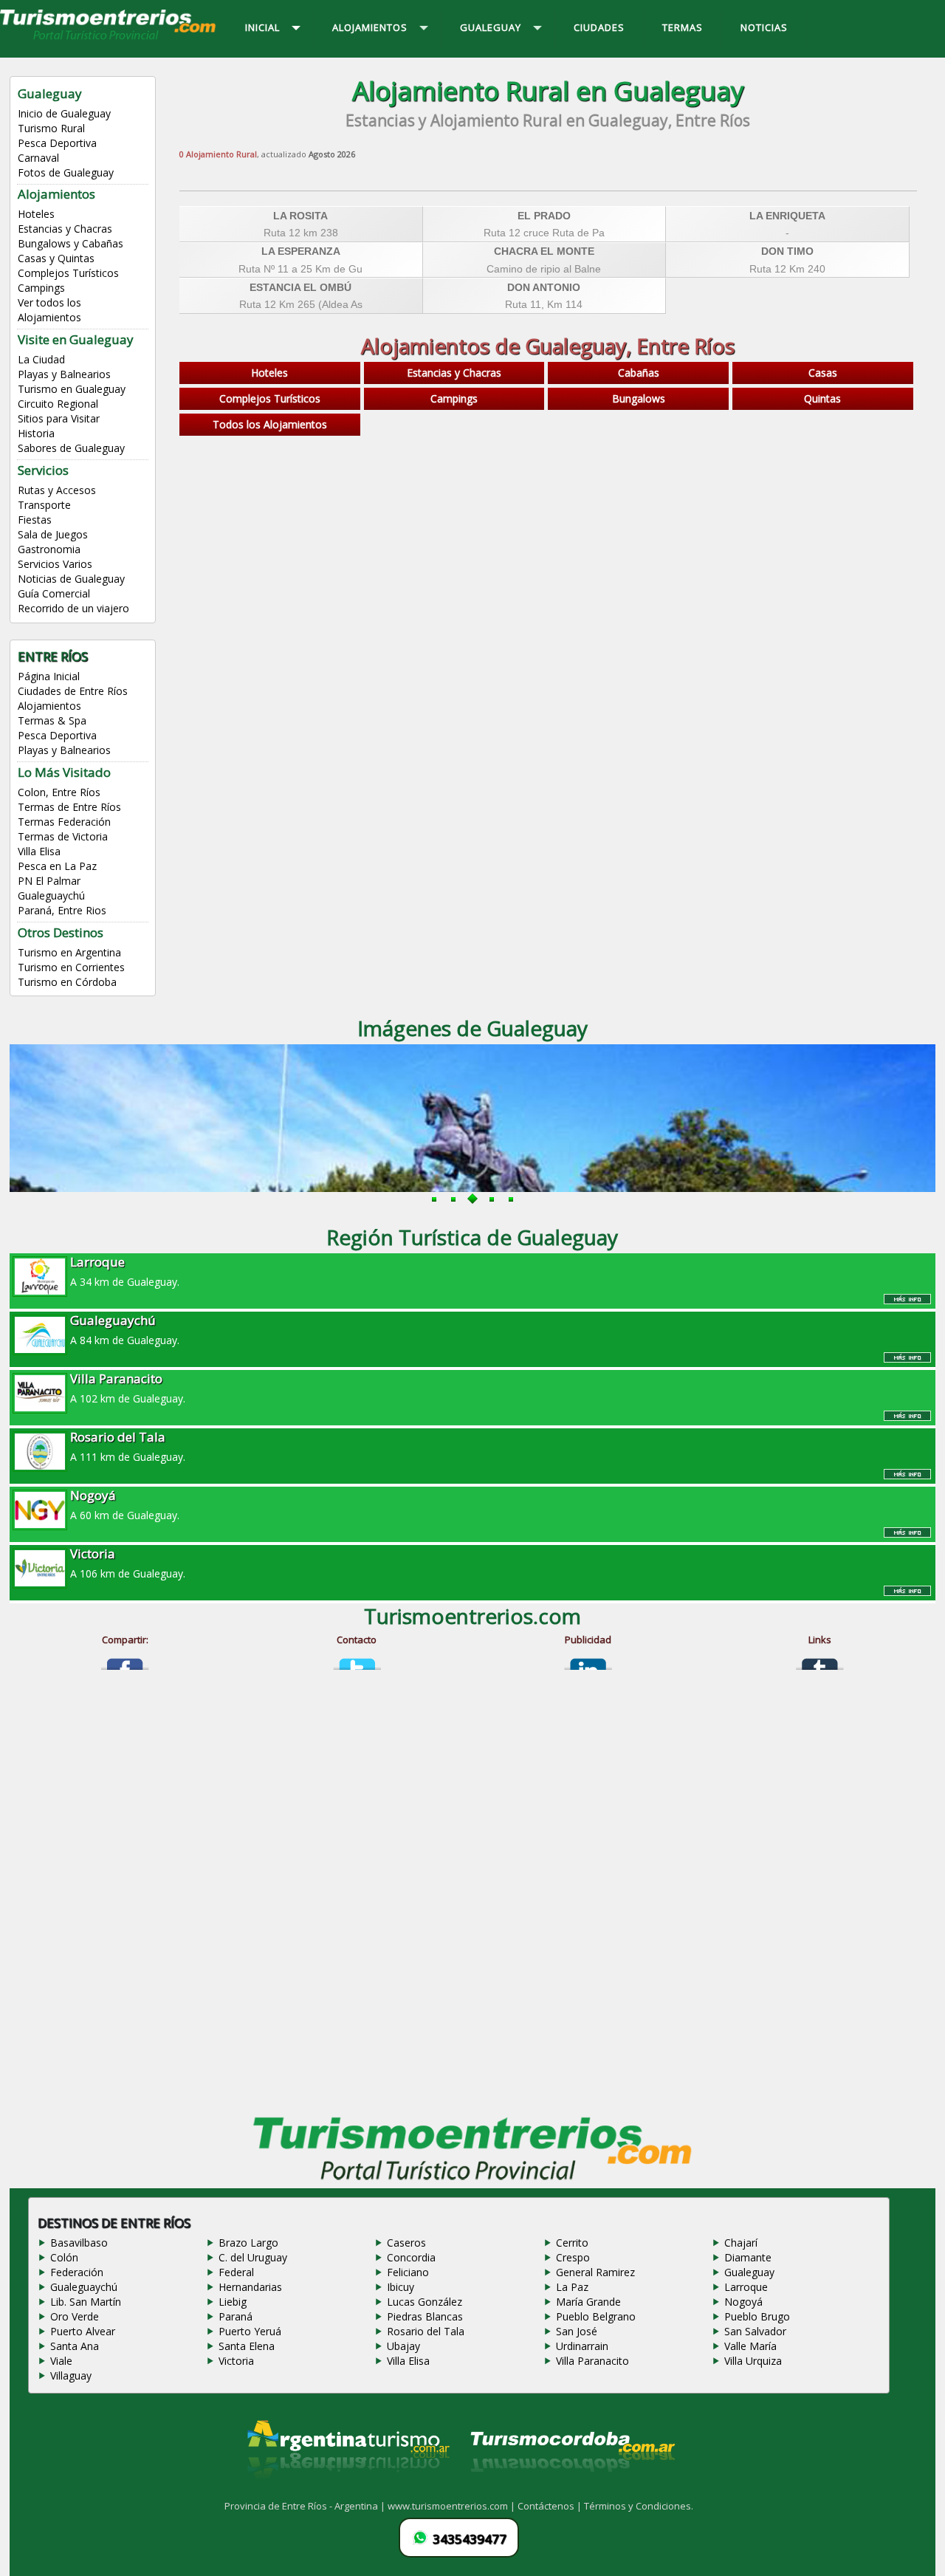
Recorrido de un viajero (73, 608)
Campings (41, 288)
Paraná (236, 2316)
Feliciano (408, 2272)
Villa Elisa (39, 851)
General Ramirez (595, 2272)
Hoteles (36, 214)
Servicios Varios (55, 564)
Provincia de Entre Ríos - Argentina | (306, 2506)
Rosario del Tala (426, 2331)
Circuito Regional (58, 404)
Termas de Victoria (63, 836)
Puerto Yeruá (250, 2331)
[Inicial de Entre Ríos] (109, 38)
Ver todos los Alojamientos (49, 310)
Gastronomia (49, 549)
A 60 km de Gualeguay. (125, 1504)
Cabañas (639, 373)
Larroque (746, 2287)
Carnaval (38, 158)
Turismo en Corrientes (71, 967)
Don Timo (787, 251)
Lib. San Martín (86, 2302)
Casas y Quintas (56, 258)
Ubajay (403, 2346)
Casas (823, 373)
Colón (64, 2257)
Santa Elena (247, 2346)
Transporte (44, 505)
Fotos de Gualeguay (66, 172)
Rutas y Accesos (57, 490)
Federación (77, 2272)
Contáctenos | (551, 2506)
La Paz (572, 2287)
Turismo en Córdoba (67, 982)
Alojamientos (49, 706)
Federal (236, 2272)
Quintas (822, 398)
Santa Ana (75, 2346)
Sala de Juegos (53, 534)
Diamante (748, 2257)
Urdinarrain (582, 2346)
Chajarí (741, 2243)
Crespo (573, 2257)
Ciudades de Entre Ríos (73, 691)
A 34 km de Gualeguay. (125, 1271)
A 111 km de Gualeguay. (128, 1446)
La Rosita (300, 216)
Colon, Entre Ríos (59, 792)
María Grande (588, 2302)
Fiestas (35, 520)
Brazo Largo (248, 2243)
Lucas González (425, 2302)
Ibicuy (401, 2287)
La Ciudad (41, 359)
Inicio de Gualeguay (64, 113)
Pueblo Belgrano (596, 2316)
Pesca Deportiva (57, 143)
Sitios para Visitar (59, 418)
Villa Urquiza (753, 2361)
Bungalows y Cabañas (71, 243)
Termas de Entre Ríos (69, 807)
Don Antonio (544, 287)
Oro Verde (75, 2316)
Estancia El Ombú (300, 287)
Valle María (750, 2346)
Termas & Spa (52, 720)
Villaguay (71, 2375)
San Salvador (755, 2331)
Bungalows (639, 398)
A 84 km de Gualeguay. (125, 1329)
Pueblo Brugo (757, 2316)
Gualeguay (749, 2272)
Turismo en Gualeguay (72, 389)
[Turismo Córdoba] (571, 2490)
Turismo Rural (51, 128)
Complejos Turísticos (68, 273)
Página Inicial (49, 676)
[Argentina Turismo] (347, 2490)
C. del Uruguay (253, 2257)
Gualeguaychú (51, 895)
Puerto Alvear (83, 2331)
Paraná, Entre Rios (62, 910)
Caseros (406, 2243)
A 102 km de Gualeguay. (128, 1388)
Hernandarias (250, 2287)
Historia (36, 433)
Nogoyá (743, 2302)
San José (577, 2331)
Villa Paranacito (592, 2361)
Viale (61, 2361)
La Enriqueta (787, 216)
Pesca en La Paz (57, 866)
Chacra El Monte (544, 251)
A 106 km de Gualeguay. (128, 1563)
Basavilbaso (79, 2243)
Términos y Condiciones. (639, 2506)
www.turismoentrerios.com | (453, 2506)
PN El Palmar (49, 881)
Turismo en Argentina (69, 952)
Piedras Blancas (425, 2316)
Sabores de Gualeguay (71, 448)
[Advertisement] (548, 559)
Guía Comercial (54, 593)
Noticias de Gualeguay (71, 579)
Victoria (236, 2361)
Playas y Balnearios (64, 374)
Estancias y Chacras (65, 229)
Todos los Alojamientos (270, 424)
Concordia (411, 2257)
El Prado (544, 216)
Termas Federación (64, 822)
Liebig (233, 2302)
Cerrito (572, 2243)
